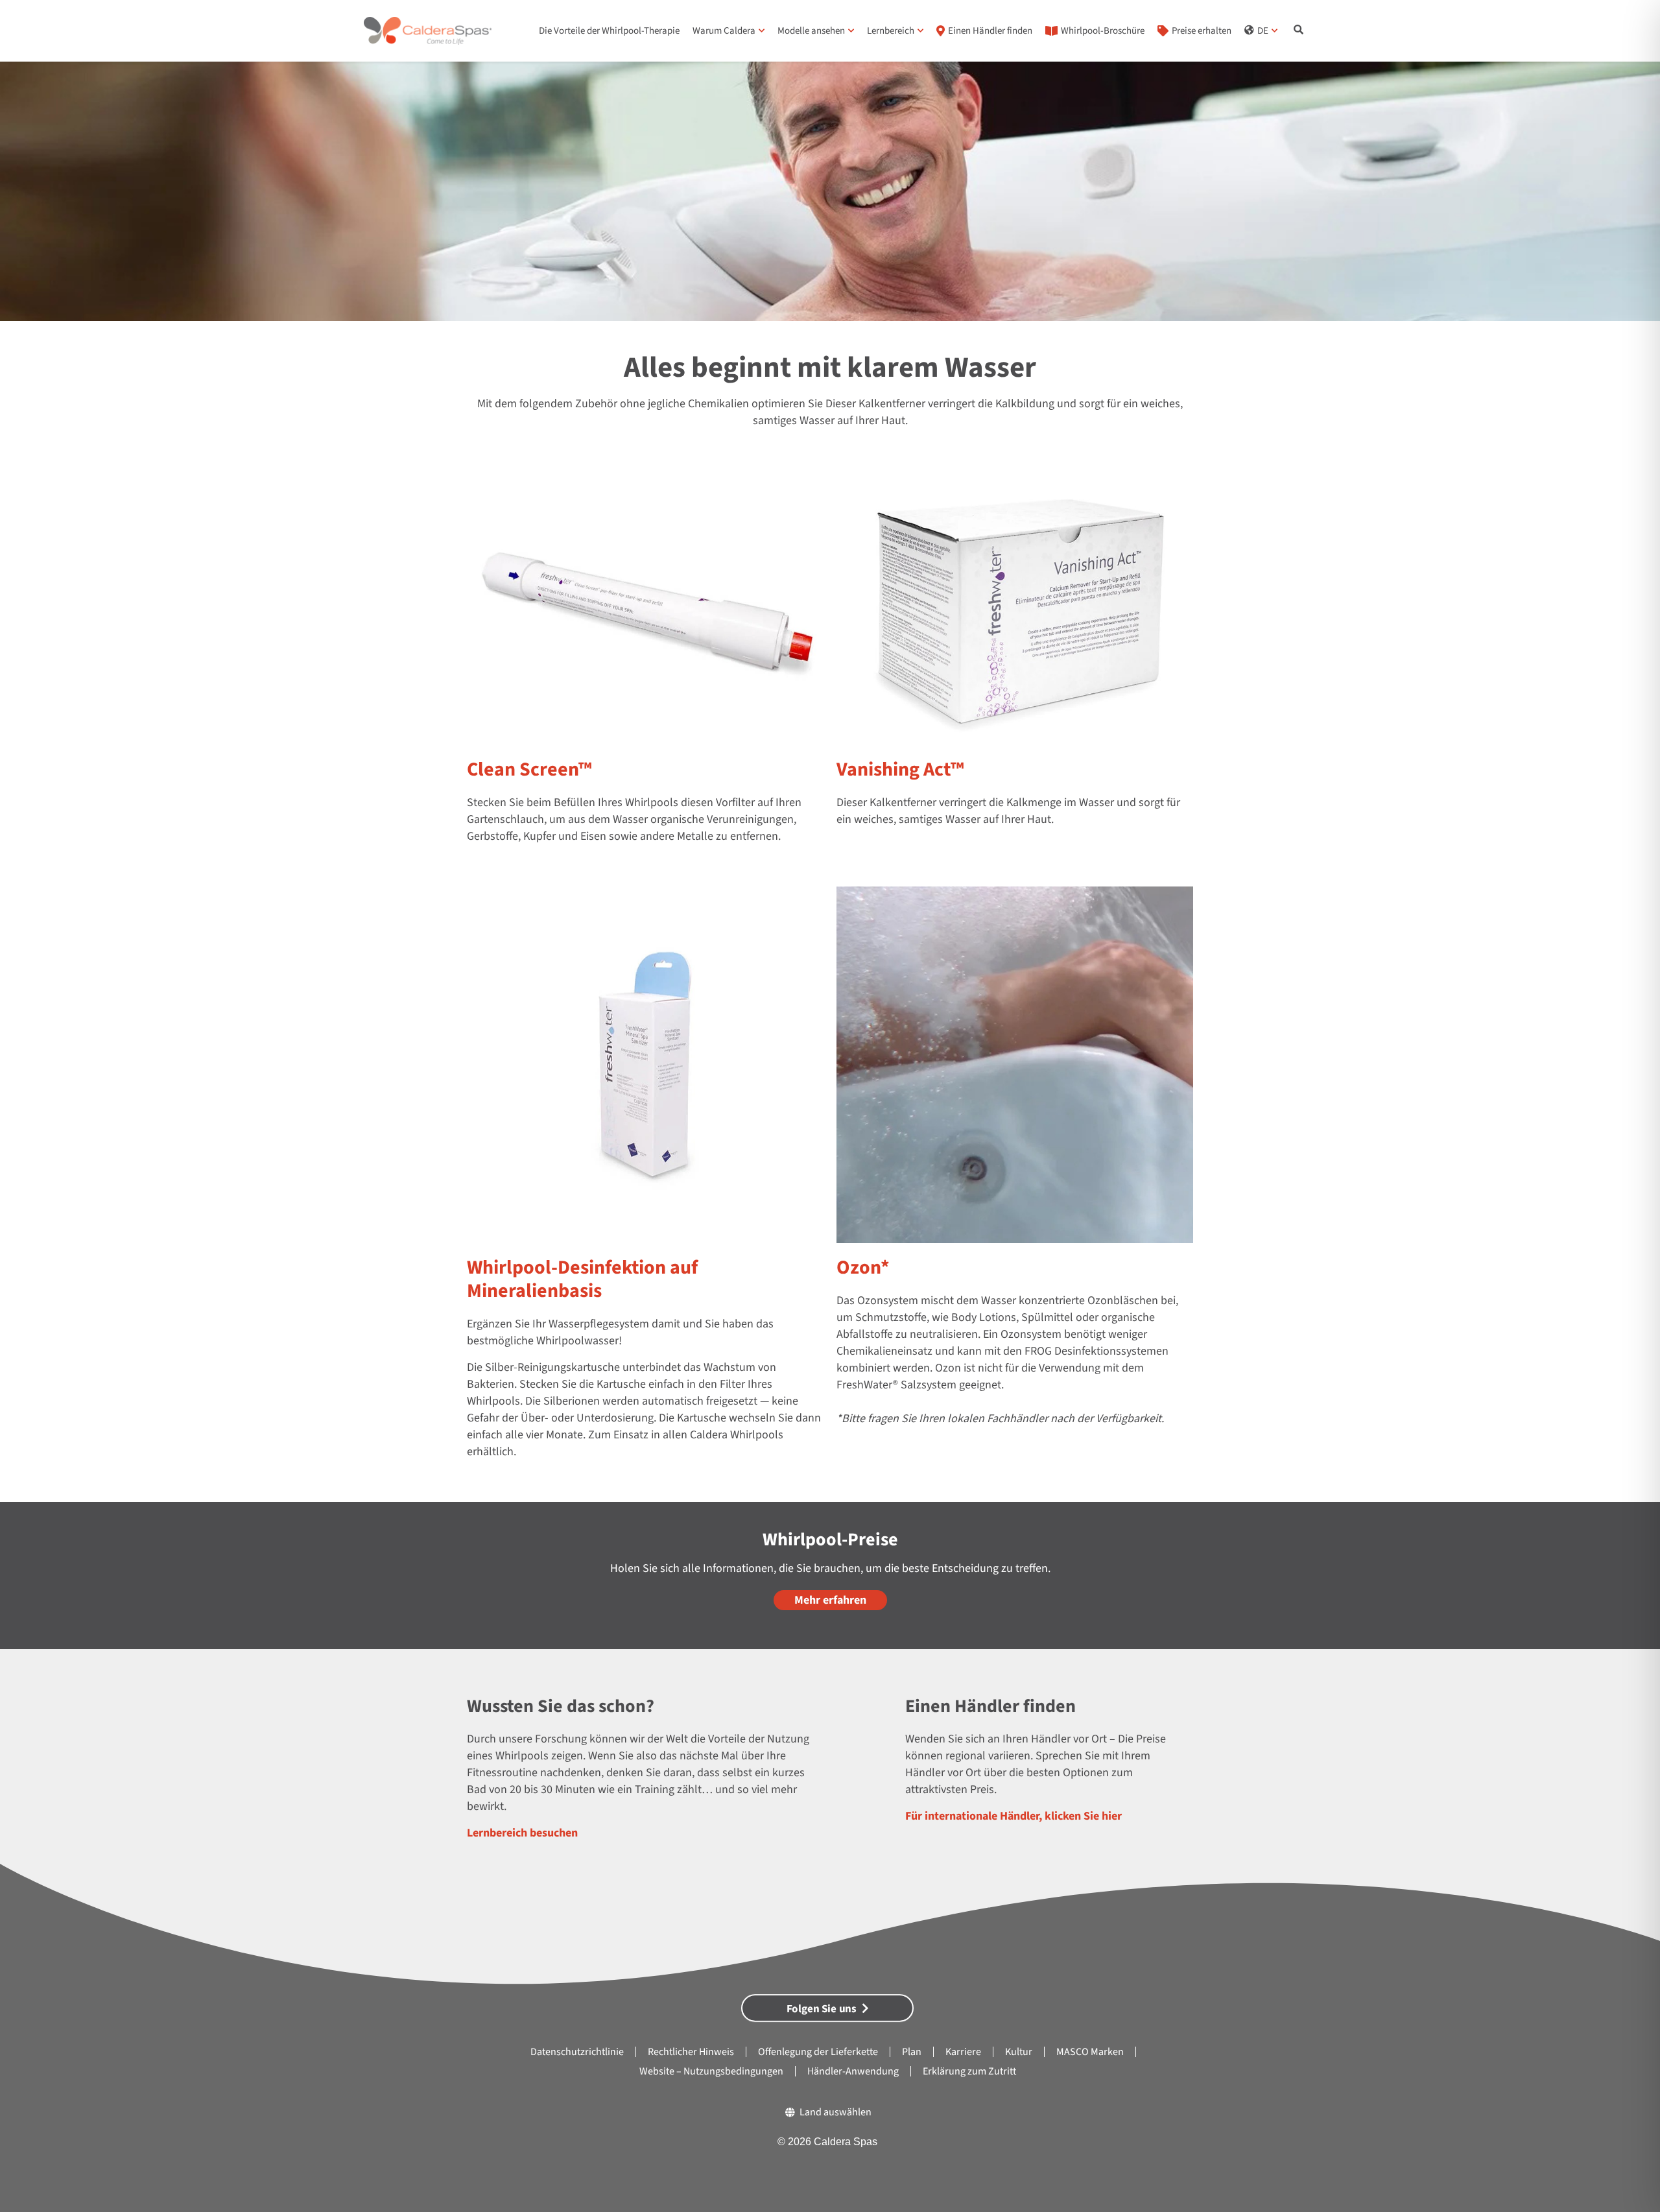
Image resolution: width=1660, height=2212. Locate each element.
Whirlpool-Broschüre (1103, 31)
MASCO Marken (1090, 2052)
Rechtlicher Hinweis (691, 2052)
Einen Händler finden (990, 31)
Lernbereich (891, 31)
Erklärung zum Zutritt (969, 2071)
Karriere (963, 2052)
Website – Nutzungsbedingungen (711, 2071)
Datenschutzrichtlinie (577, 2052)
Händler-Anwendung (853, 2071)
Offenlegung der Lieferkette (818, 2052)
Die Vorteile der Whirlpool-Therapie (609, 31)
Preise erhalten (1202, 31)
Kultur (1019, 2052)
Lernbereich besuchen (522, 1833)
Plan (912, 2052)
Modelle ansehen (811, 31)
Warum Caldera (724, 31)
